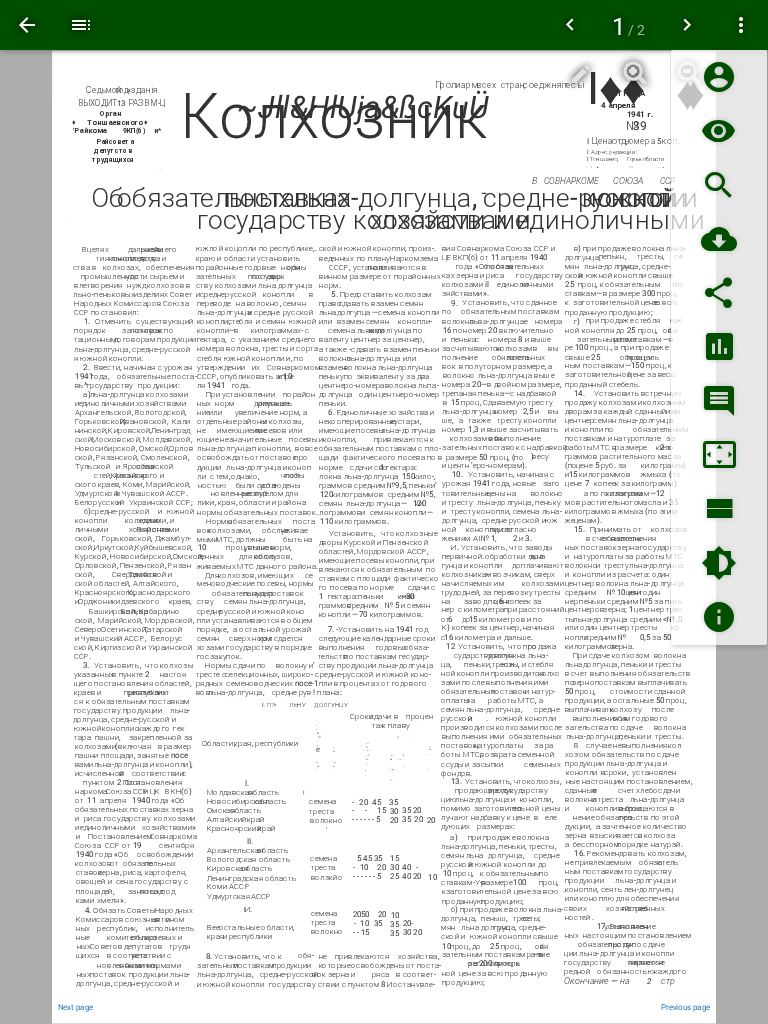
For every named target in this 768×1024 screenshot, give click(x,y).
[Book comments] (719, 401)
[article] (384, 537)
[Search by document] (719, 185)
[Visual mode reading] (719, 131)
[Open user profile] (719, 77)
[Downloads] (719, 239)
